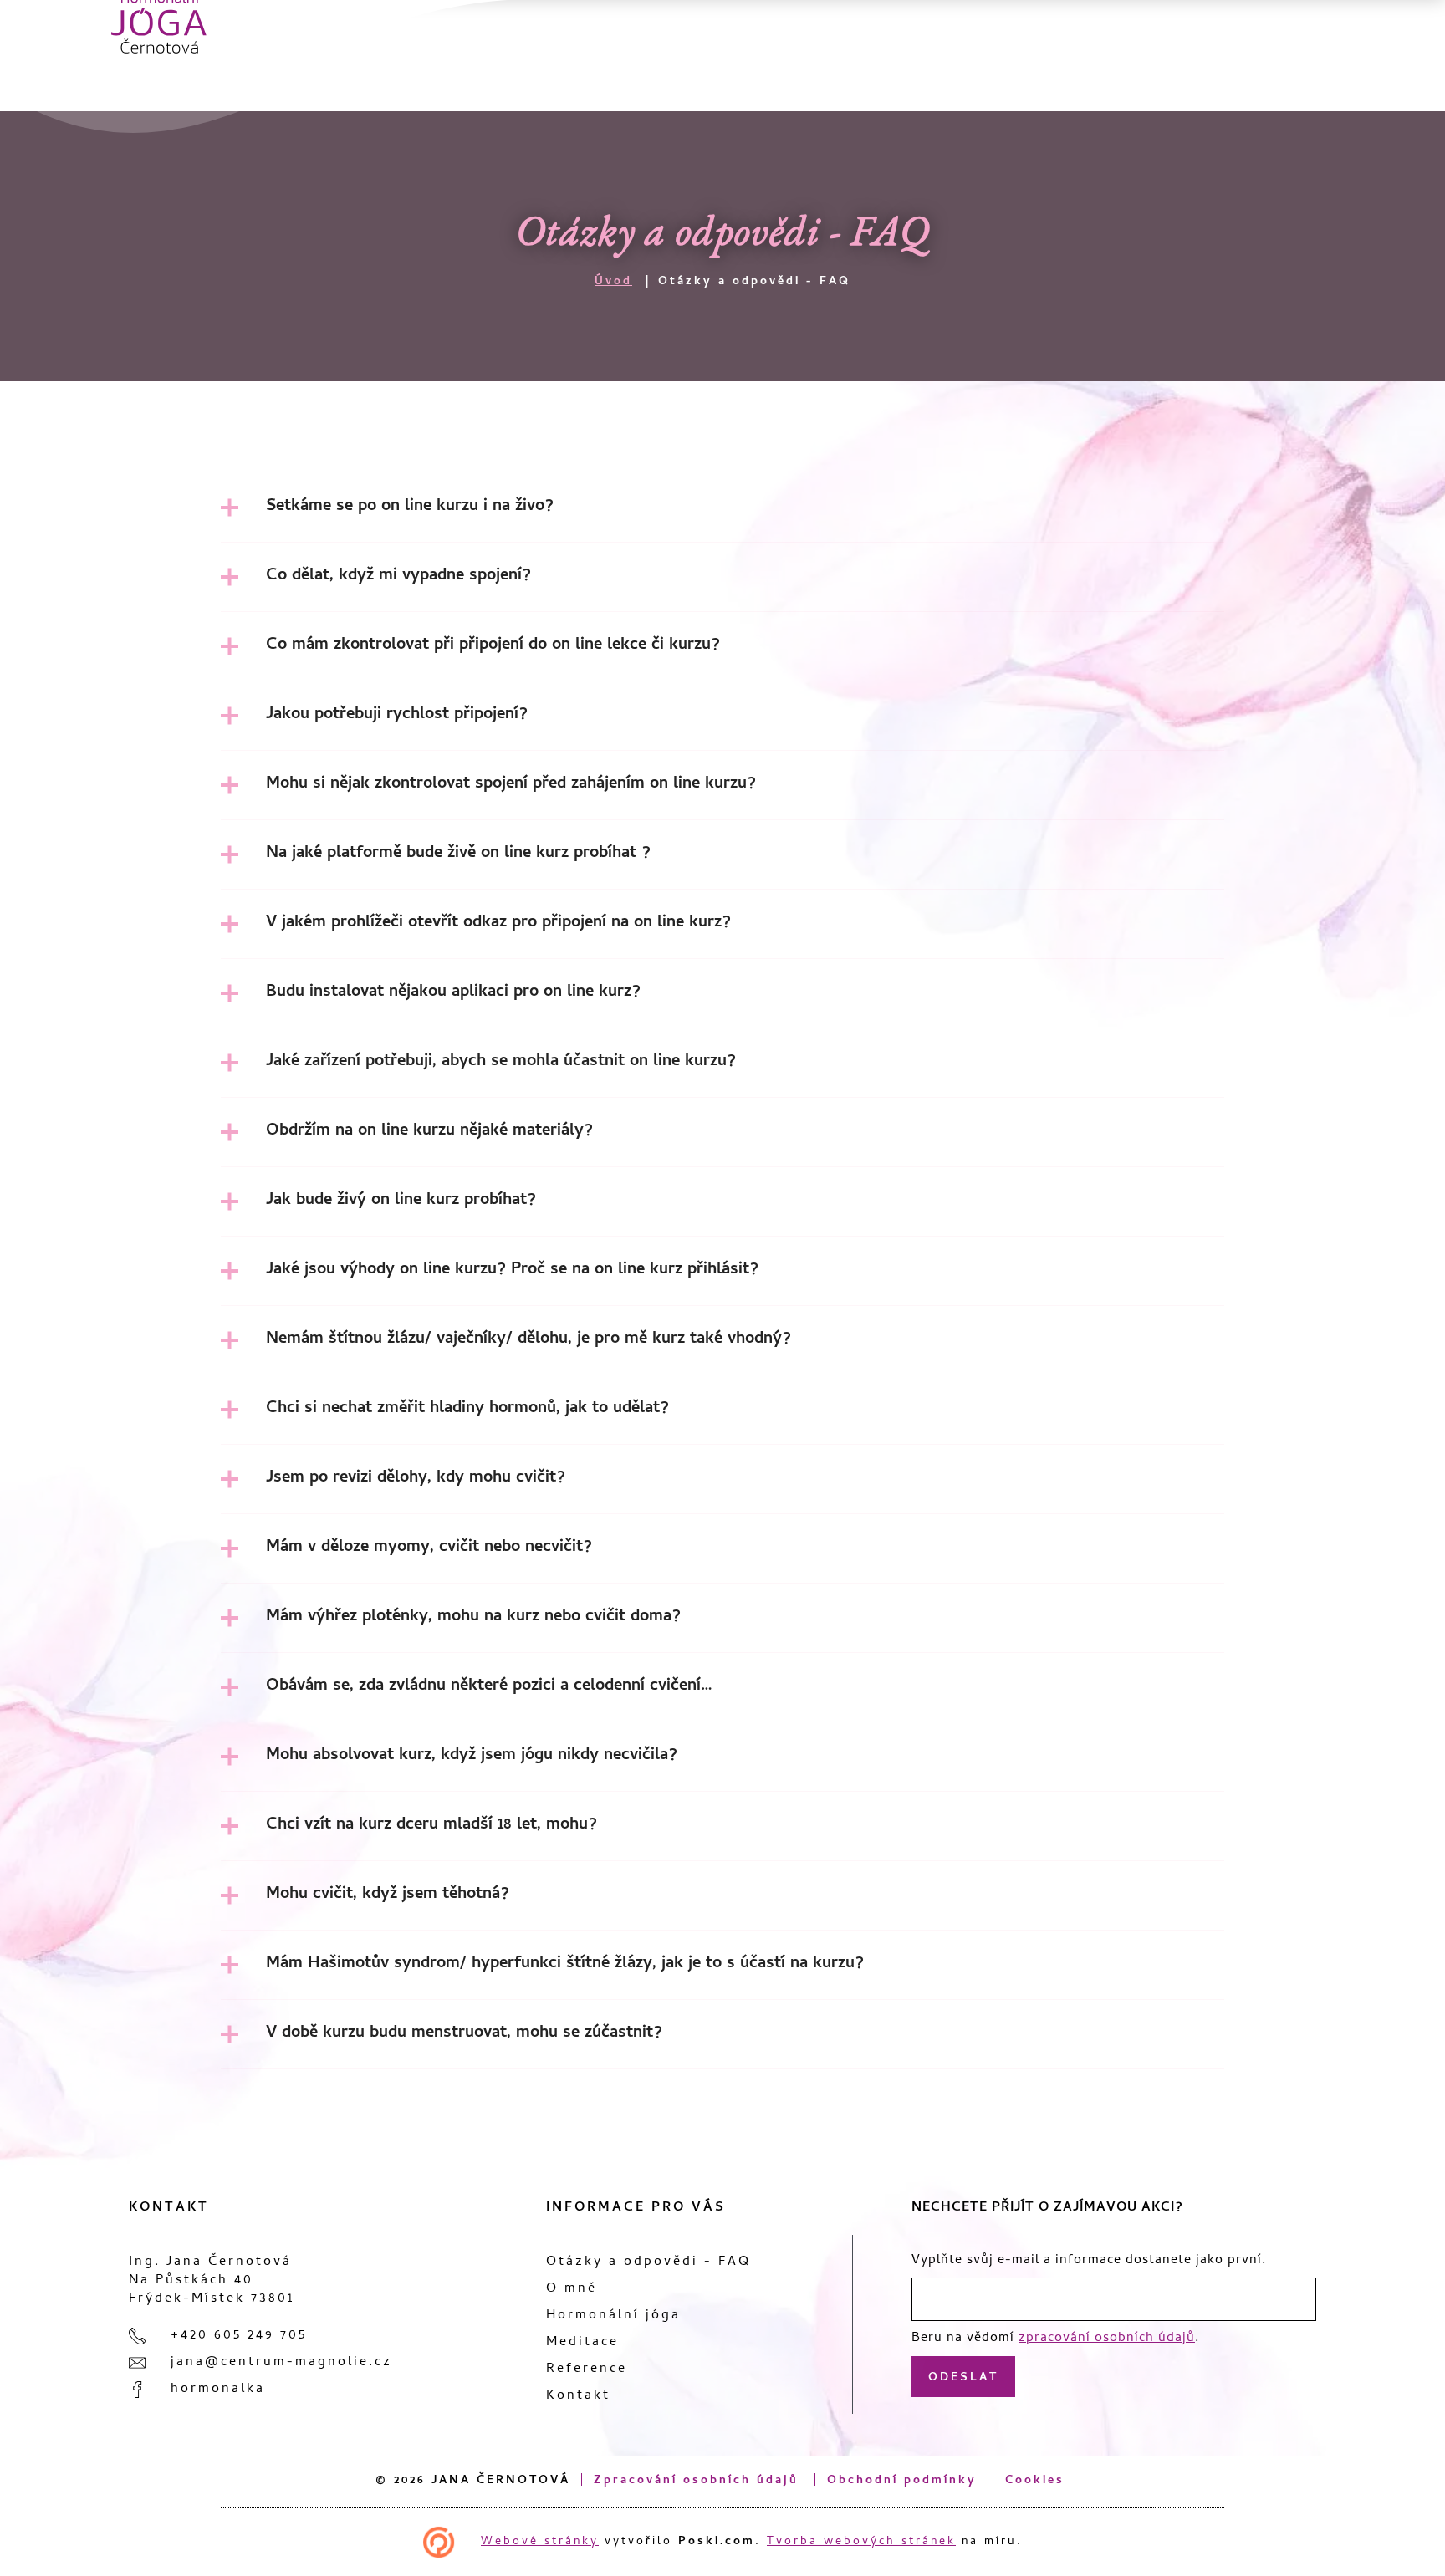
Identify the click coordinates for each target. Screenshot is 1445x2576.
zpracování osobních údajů (1107, 2339)
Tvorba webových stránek (861, 2542)
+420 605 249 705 (239, 2336)
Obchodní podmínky (902, 2481)
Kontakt (578, 2396)
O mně (572, 2289)
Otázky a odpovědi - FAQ (648, 2262)
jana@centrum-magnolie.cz (281, 2363)
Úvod (613, 282)
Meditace (582, 2343)
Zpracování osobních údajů (696, 2481)
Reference (587, 2369)
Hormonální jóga (613, 2316)
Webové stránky (540, 2542)
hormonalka (218, 2390)
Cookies (1035, 2481)
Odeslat (963, 2378)
